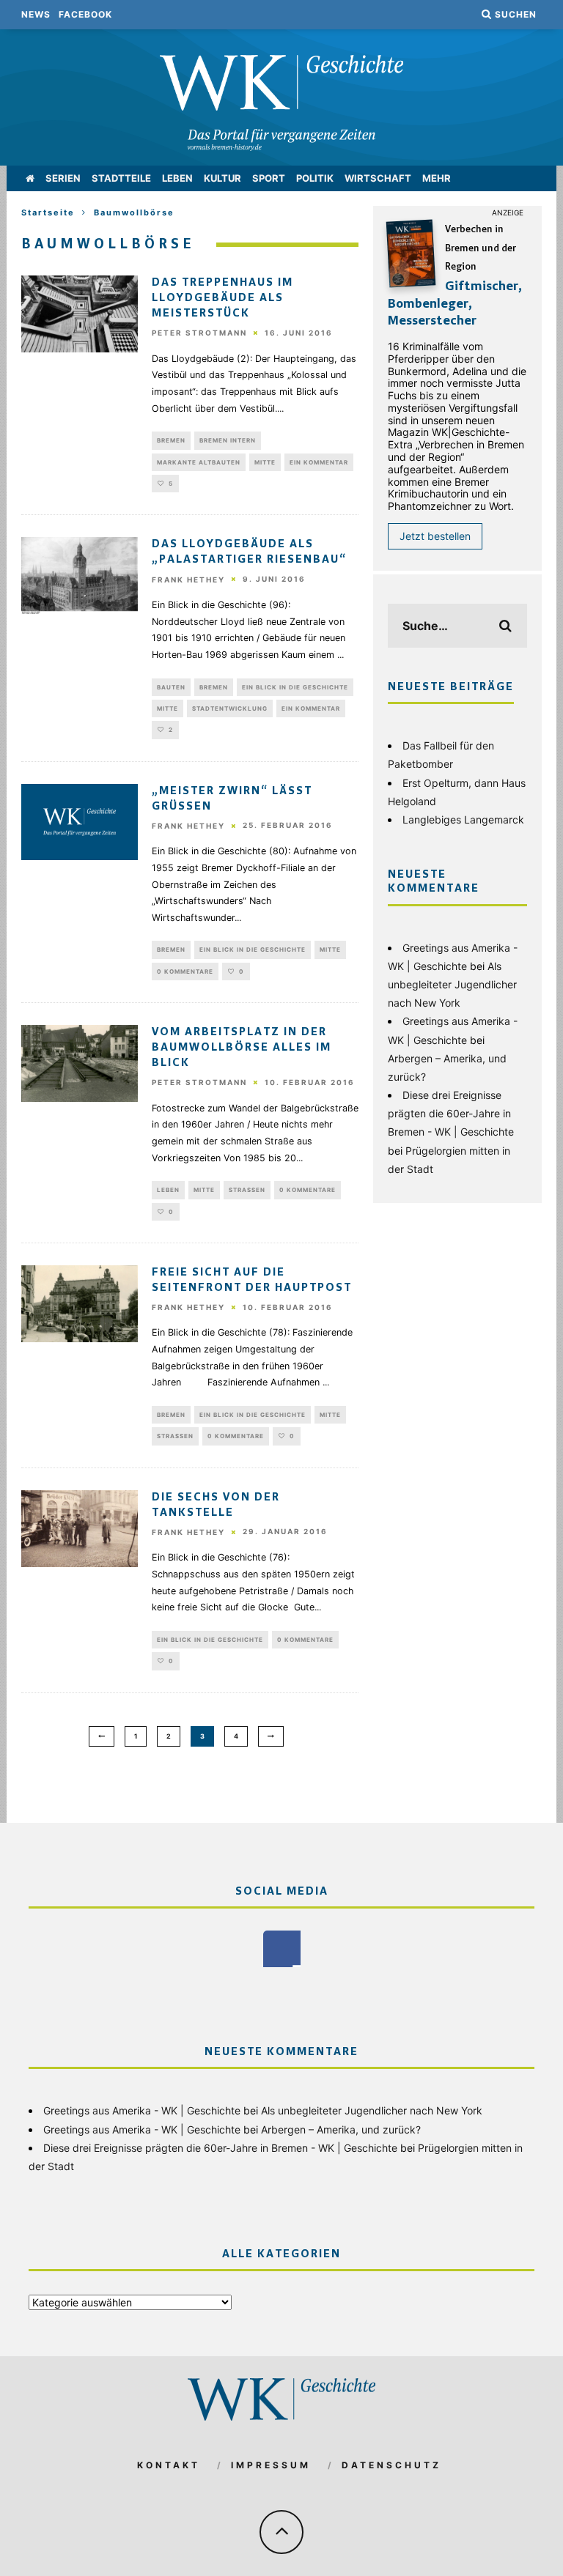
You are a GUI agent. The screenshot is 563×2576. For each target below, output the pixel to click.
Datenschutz (391, 2465)
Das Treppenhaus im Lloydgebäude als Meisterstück (222, 298)
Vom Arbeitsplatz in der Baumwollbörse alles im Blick (242, 1048)
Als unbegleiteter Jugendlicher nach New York (452, 984)
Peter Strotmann (199, 333)
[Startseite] (30, 178)
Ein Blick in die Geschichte (295, 687)
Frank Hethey (188, 580)
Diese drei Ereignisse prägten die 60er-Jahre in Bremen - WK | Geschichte (451, 1113)
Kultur (222, 178)
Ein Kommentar (319, 462)
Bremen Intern (228, 440)
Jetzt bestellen (435, 536)
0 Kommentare (185, 971)
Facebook (85, 14)
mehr (437, 178)
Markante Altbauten (199, 462)
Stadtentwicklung (230, 708)
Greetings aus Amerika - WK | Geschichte (142, 2110)
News (36, 14)
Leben (177, 178)
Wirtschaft (378, 178)
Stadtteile (121, 178)
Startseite (48, 212)
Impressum (271, 2465)
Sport (269, 178)
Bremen (171, 440)
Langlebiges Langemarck (463, 819)
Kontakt (169, 2465)
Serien (63, 178)
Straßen (247, 1190)
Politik (315, 178)
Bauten (171, 687)
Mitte (265, 462)
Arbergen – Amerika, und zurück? (341, 2129)
